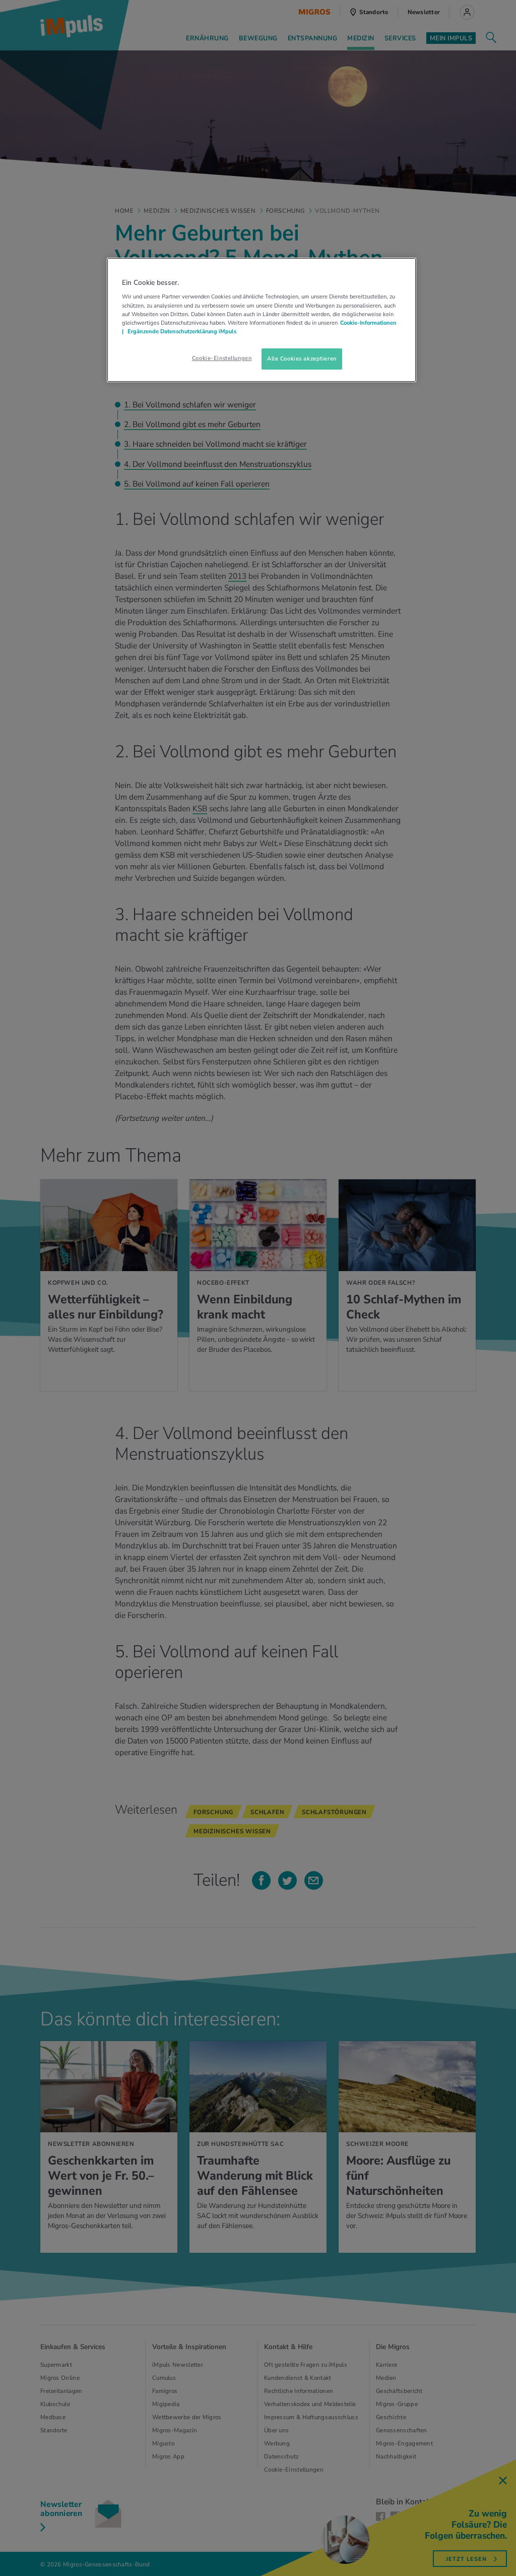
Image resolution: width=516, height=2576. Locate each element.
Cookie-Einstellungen (222, 358)
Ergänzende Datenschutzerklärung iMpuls (181, 331)
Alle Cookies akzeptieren (302, 358)
